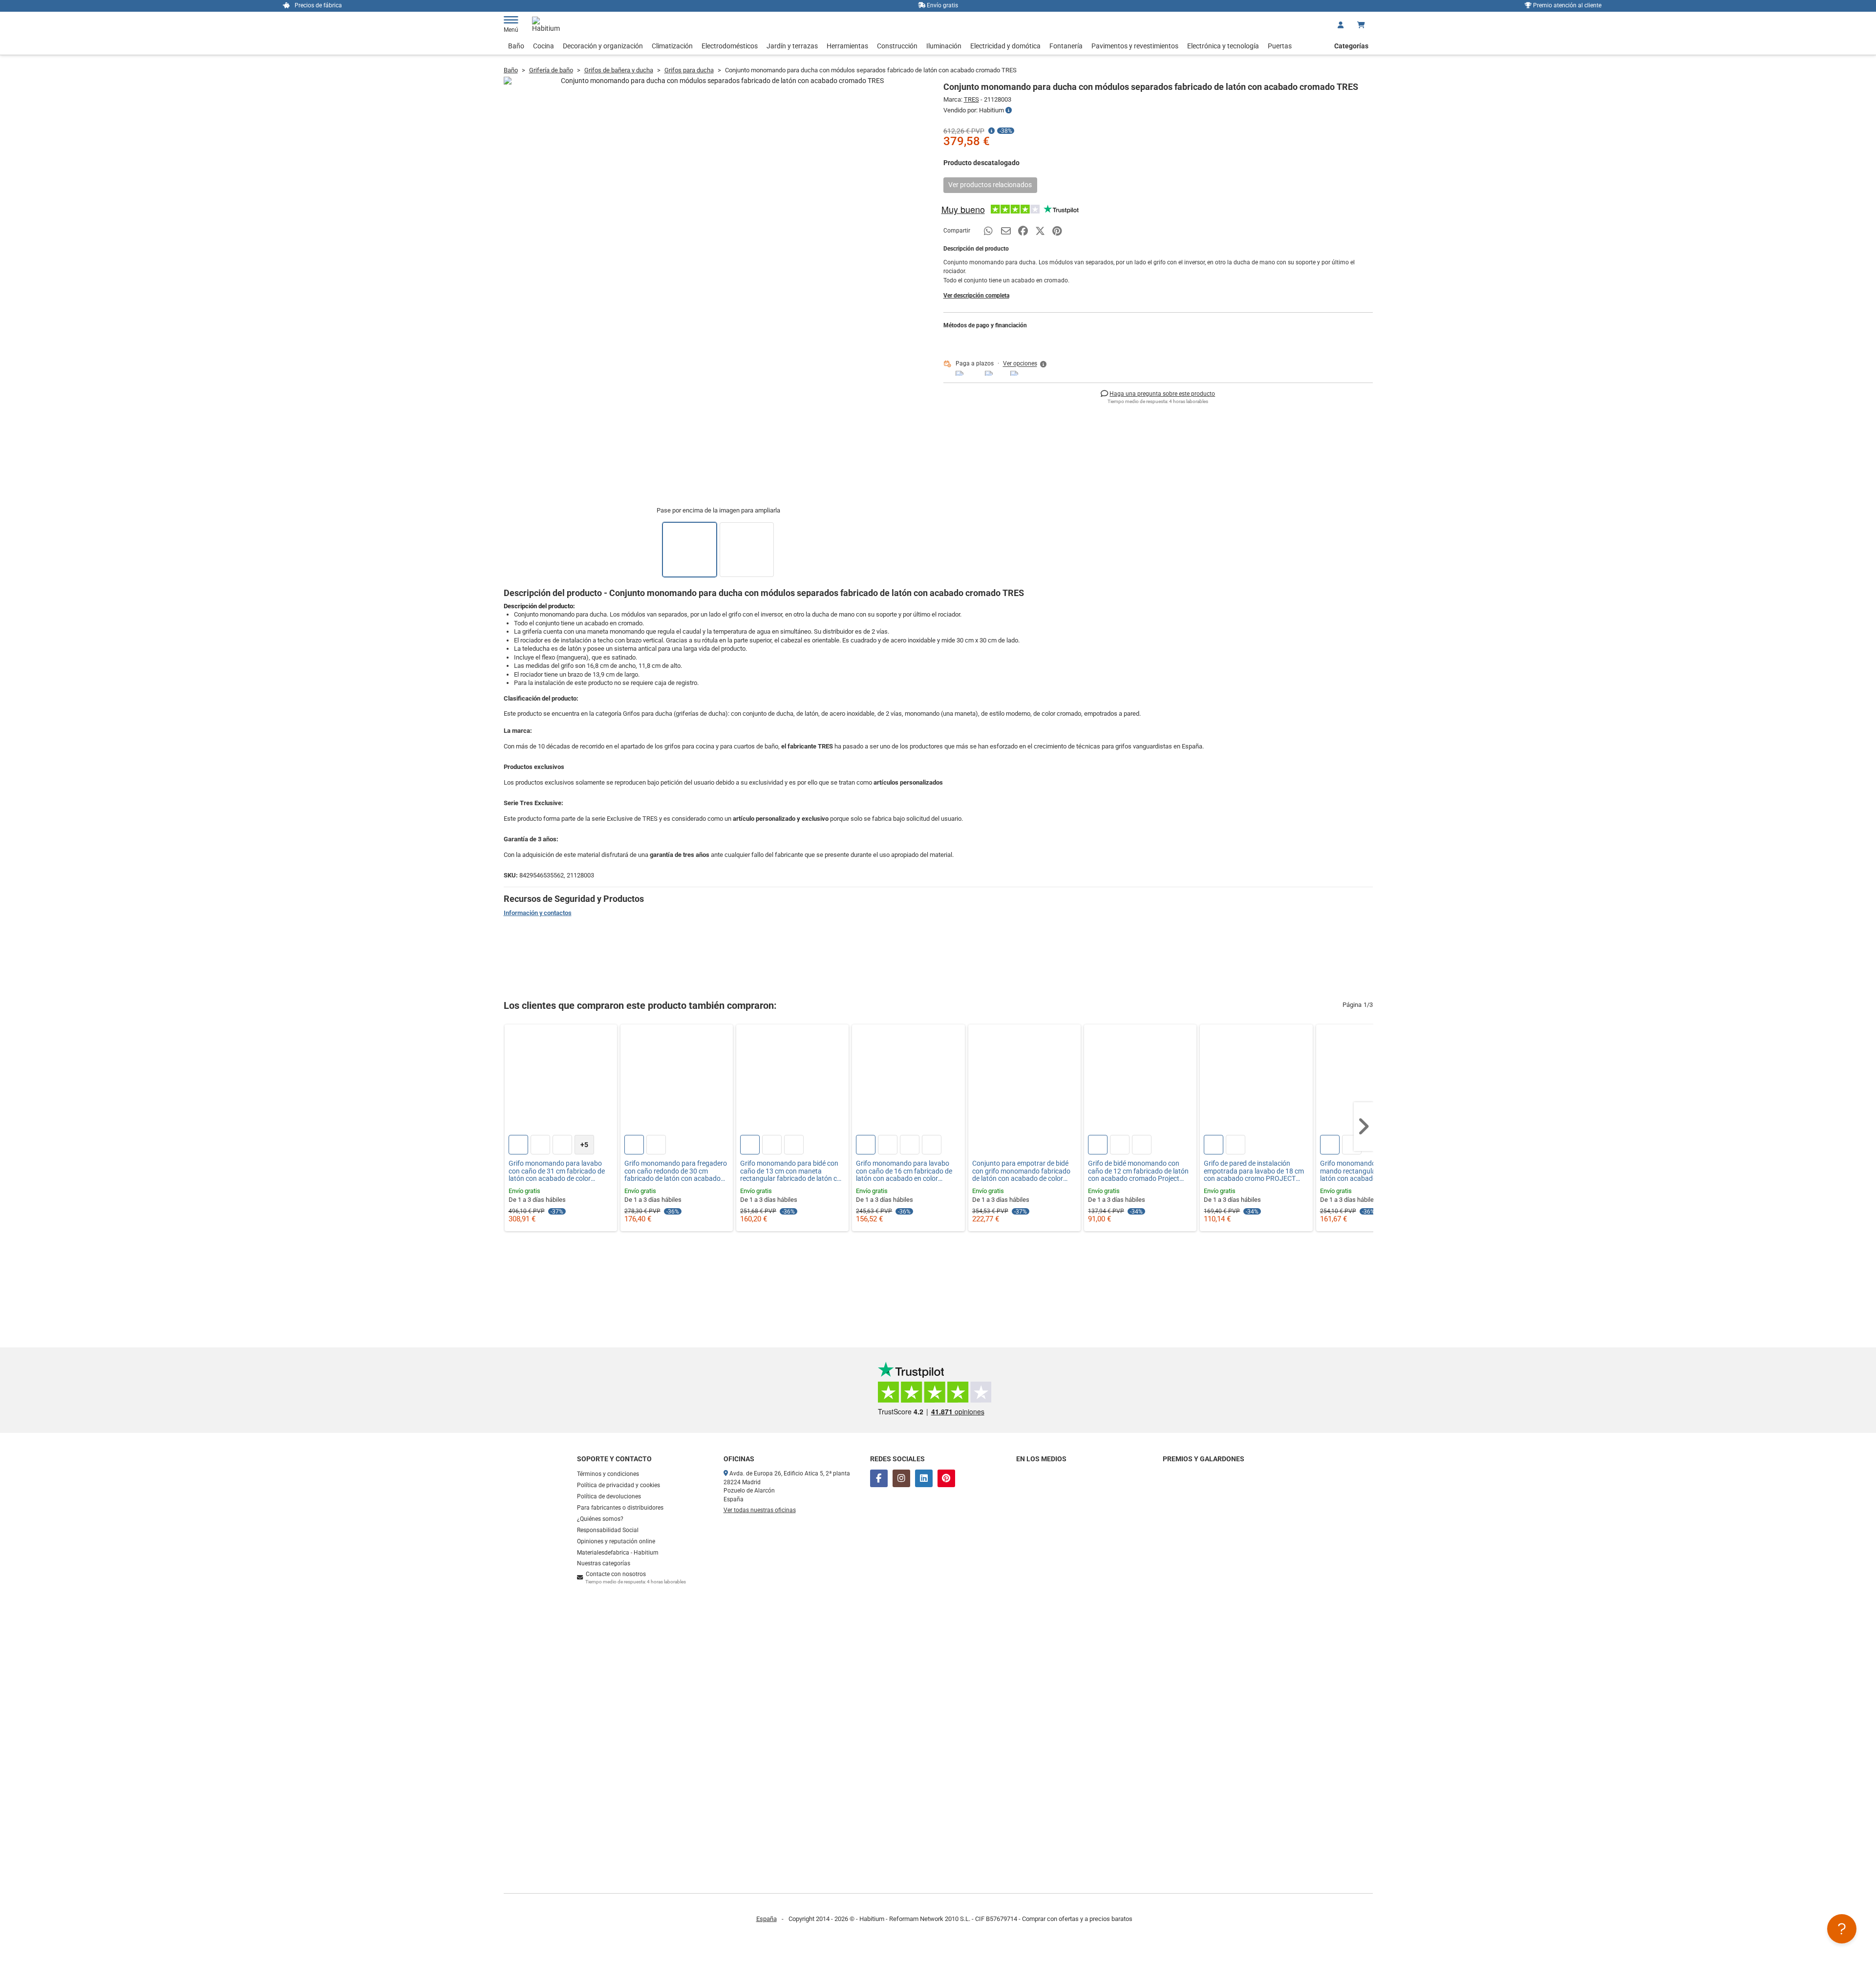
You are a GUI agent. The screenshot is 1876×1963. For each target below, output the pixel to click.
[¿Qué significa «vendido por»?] (1009, 110)
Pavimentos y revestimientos (1135, 46)
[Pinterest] (946, 1478)
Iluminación (944, 46)
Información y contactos (538, 913)
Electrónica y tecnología (1223, 46)
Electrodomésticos (730, 46)
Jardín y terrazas (792, 46)
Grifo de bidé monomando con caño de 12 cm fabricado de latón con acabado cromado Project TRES (1138, 1171)
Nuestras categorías (604, 1563)
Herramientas (847, 46)
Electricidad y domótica (1005, 46)
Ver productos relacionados (990, 185)
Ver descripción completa (976, 296)
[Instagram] (901, 1478)
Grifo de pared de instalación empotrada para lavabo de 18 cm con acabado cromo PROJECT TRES (1254, 1171)
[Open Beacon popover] (1842, 1929)
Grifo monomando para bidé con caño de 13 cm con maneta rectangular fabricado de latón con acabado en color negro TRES (792, 1171)
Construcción (897, 46)
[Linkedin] (924, 1478)
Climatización (672, 46)
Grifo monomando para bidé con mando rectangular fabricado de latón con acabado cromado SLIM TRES (1371, 1171)
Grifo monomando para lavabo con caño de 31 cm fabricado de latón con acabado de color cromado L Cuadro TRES (557, 1171)
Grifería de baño (551, 70)
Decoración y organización (603, 46)
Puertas (1280, 46)
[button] (1025, 364)
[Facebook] (879, 1478)
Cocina (544, 46)
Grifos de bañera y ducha (619, 70)
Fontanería (1066, 46)
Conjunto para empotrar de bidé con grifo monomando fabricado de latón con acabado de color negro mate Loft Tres (1021, 1171)
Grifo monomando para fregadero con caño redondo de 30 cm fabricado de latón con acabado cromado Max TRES (676, 1171)
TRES (971, 99)
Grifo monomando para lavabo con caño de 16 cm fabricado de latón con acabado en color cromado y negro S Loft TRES (904, 1171)
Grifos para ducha (689, 70)
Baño (516, 46)
